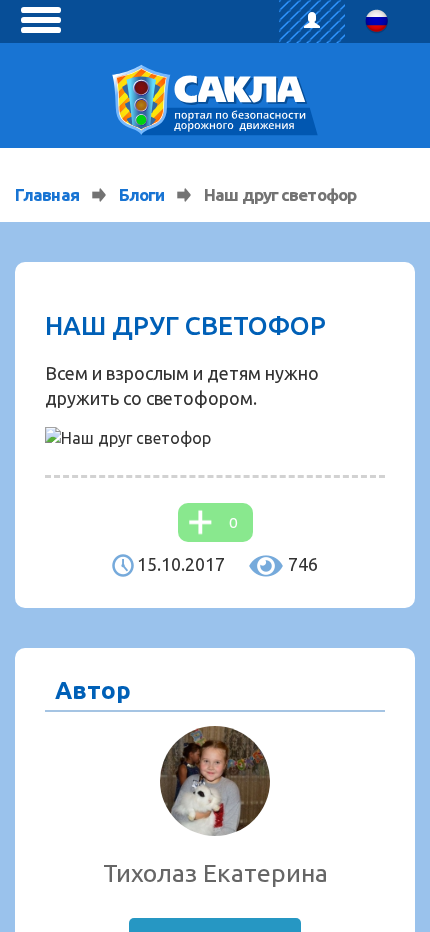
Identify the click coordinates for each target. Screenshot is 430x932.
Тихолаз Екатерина (215, 873)
